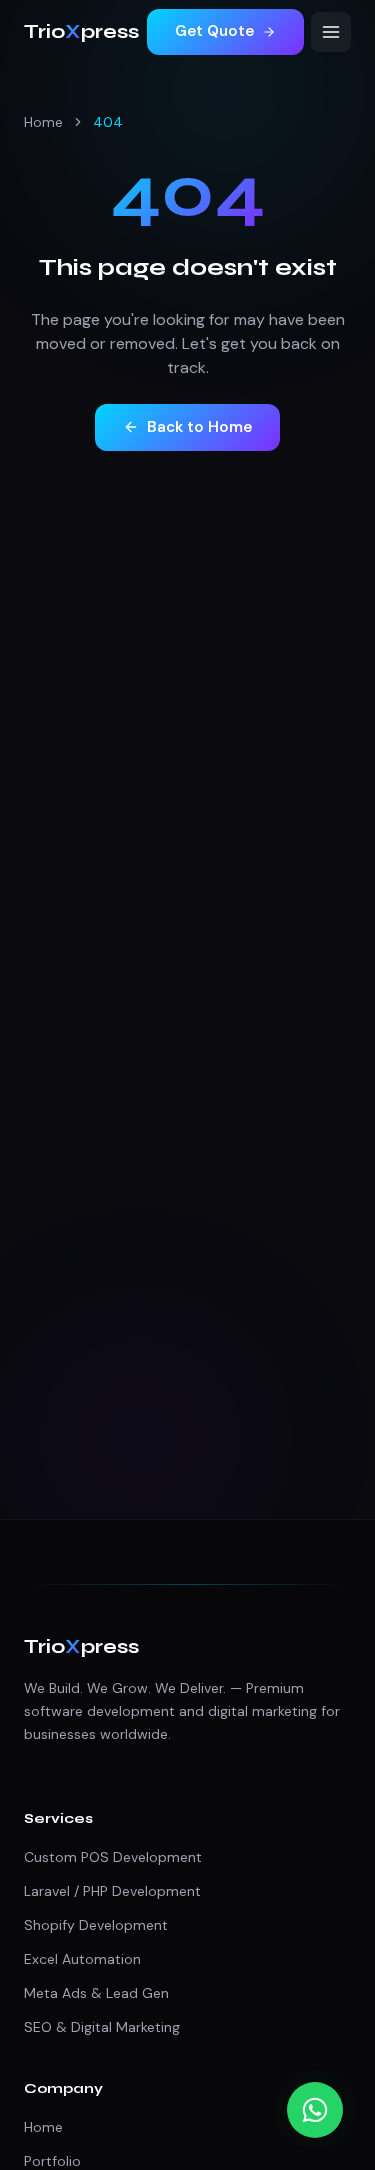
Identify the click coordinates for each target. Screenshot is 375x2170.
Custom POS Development (113, 1857)
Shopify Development (96, 1925)
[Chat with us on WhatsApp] (315, 2110)
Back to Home (199, 427)
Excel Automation (82, 1959)
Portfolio (52, 2161)
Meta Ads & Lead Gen (96, 1993)
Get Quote (214, 31)
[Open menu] (331, 32)
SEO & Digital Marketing (102, 2027)
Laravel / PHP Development (112, 1891)
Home (43, 122)
